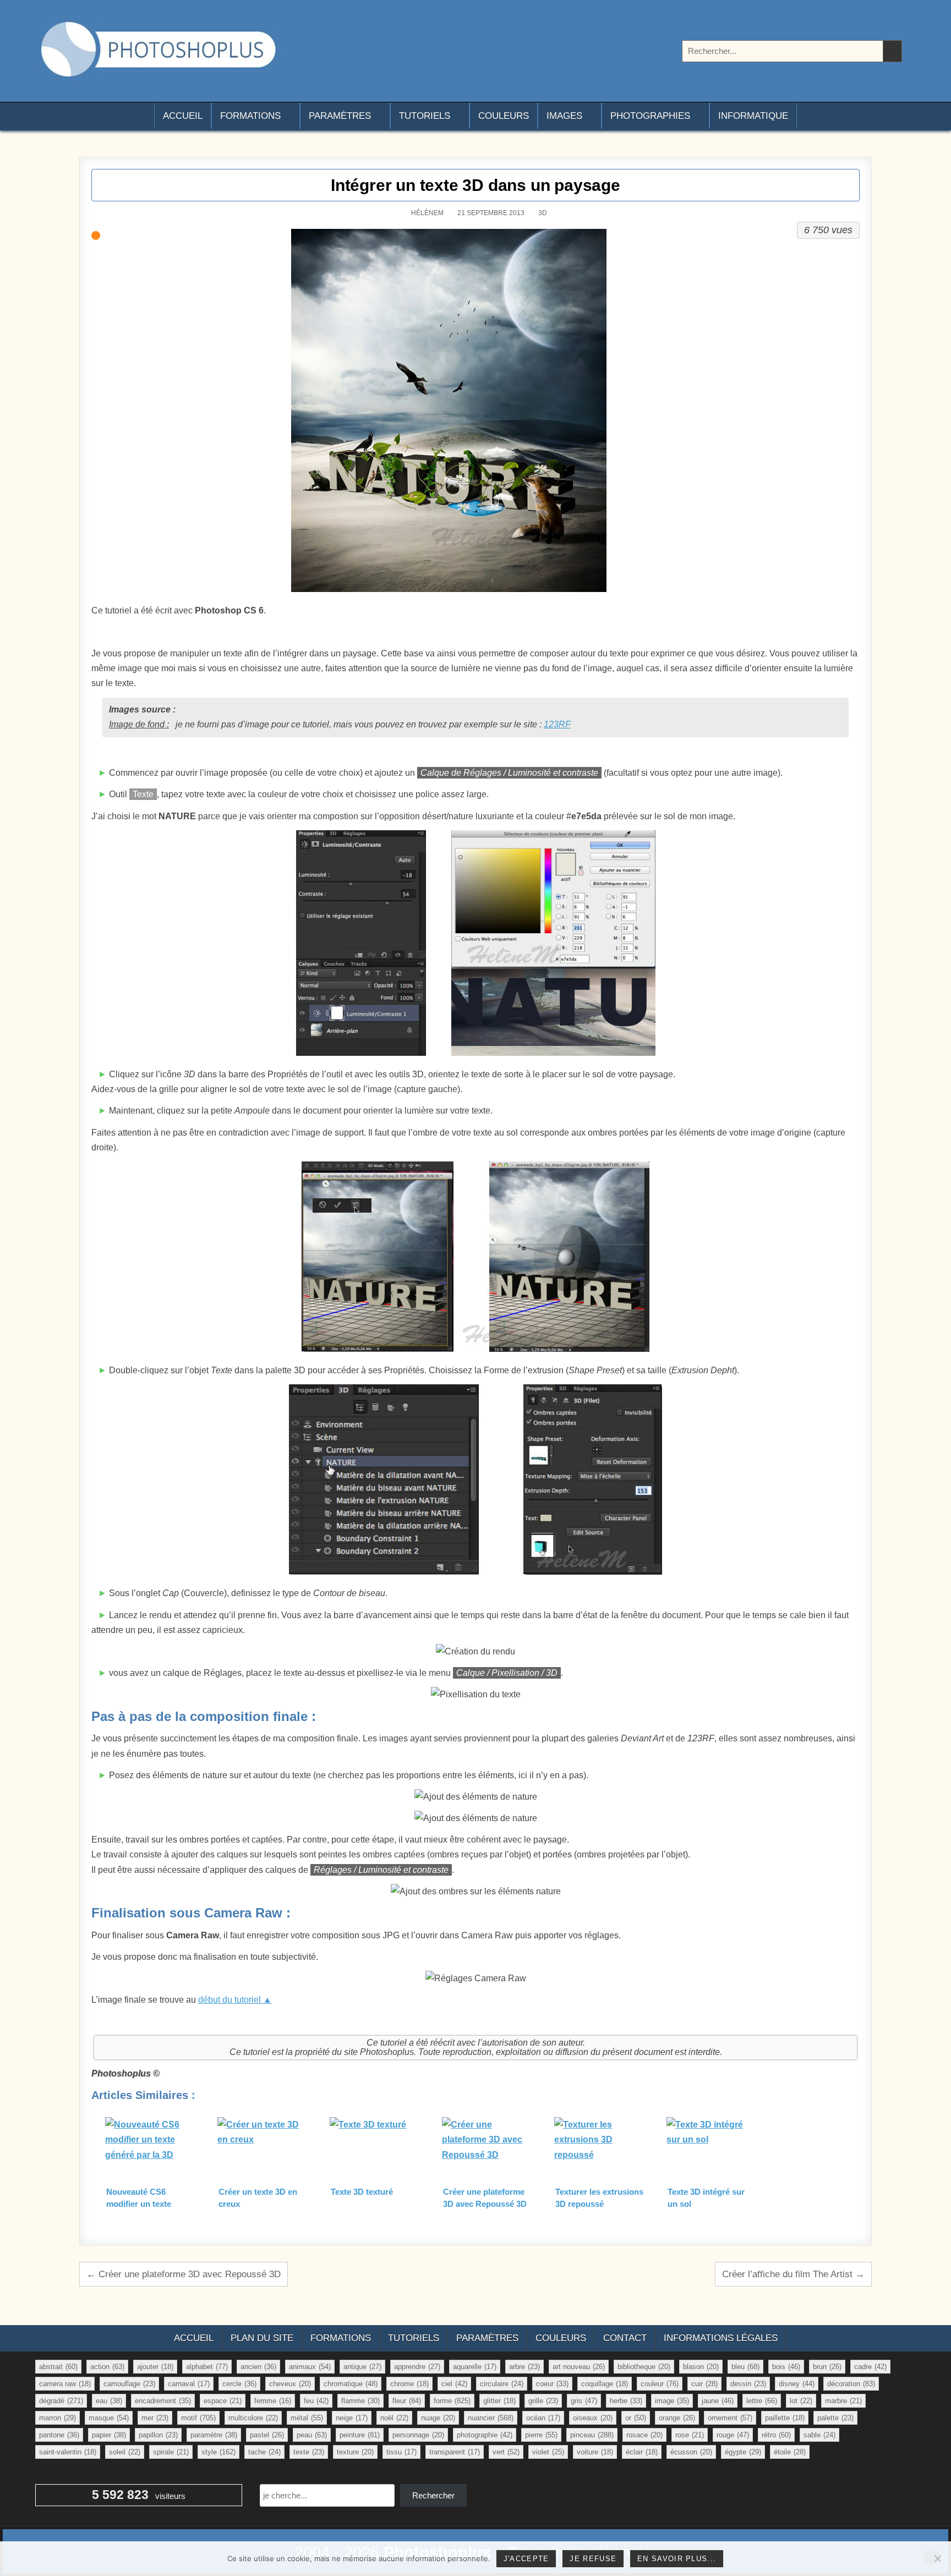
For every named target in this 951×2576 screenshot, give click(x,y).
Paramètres (340, 116)
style (218, 2452)
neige (352, 2418)
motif (198, 2418)
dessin (748, 2384)
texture (355, 2452)
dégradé (61, 2401)
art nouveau (579, 2367)
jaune (718, 2401)
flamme (360, 2401)
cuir (704, 2384)
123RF (557, 724)
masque (109, 2418)
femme (273, 2401)
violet (548, 2452)
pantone (59, 2435)
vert (506, 2452)
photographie (485, 2435)
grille (543, 2401)
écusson (691, 2452)
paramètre (214, 2435)
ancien (258, 2367)
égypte (743, 2452)
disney (797, 2384)
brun (827, 2367)
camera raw (65, 2384)
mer (155, 2418)
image (672, 2401)
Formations (250, 116)
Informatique (753, 116)
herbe (626, 2401)
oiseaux (593, 2418)
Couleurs (504, 116)
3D (543, 213)
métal (307, 2418)
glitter (499, 2401)
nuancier (491, 2418)
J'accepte (526, 2559)
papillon (158, 2435)
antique (362, 2367)
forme (452, 2401)
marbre (843, 2401)
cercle (239, 2384)
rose (690, 2435)
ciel (454, 2384)
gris (584, 2401)
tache (264, 2452)
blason (701, 2367)
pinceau (592, 2435)
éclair (642, 2452)
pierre (541, 2435)
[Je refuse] (937, 2558)
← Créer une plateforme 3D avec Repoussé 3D (184, 2274)
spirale (171, 2452)
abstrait (58, 2367)
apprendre (417, 2367)
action (107, 2367)
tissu (401, 2452)
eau (109, 2401)
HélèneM (427, 213)
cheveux (290, 2384)
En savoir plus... (677, 2559)
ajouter (155, 2367)
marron (58, 2418)
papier (109, 2435)
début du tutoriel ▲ (235, 2000)
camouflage (129, 2384)
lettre (762, 2401)
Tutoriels (425, 116)
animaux (310, 2367)
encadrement (163, 2401)
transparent (455, 2452)
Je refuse (593, 2559)
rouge (733, 2435)
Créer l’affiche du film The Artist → (793, 2274)
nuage (438, 2418)
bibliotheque (644, 2367)
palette (835, 2418)
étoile (790, 2452)
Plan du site (262, 2338)
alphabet (207, 2367)
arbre (524, 2367)
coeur (552, 2384)
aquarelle (475, 2367)
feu (316, 2401)
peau (312, 2435)
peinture (360, 2435)
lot (801, 2401)
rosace (644, 2435)
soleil (125, 2452)
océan (543, 2418)
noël (394, 2418)
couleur (660, 2384)
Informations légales (721, 2338)
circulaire (502, 2384)
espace (223, 2401)
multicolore (253, 2418)
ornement (730, 2418)
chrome (409, 2384)
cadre (870, 2367)
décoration (851, 2384)
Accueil (183, 116)
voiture (595, 2452)
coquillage (605, 2384)
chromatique (351, 2384)
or (636, 2418)
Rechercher (433, 2495)
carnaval (189, 2384)
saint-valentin (68, 2452)
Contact (625, 2338)
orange (677, 2418)
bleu (745, 2367)
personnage (418, 2435)
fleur (407, 2401)
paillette (785, 2418)
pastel (267, 2435)
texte (309, 2452)
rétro (776, 2435)
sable (819, 2435)
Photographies (650, 116)
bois (786, 2367)
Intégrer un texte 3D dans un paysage (475, 185)
